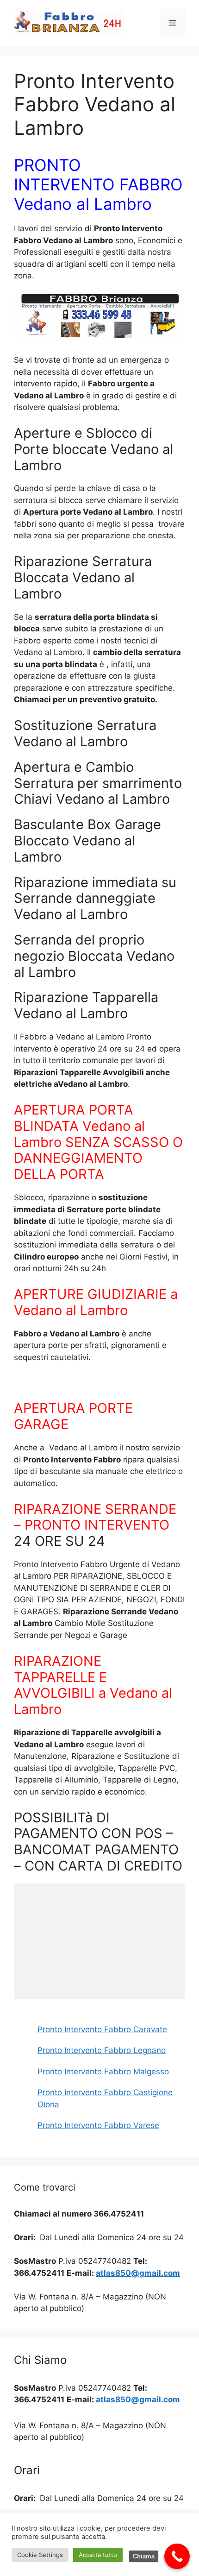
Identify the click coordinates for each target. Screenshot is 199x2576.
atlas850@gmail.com (138, 2273)
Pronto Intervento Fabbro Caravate (102, 2029)
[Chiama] (177, 2556)
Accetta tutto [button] (98, 2555)
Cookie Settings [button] (40, 2555)
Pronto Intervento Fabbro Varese (98, 2125)
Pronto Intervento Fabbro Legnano (102, 2050)
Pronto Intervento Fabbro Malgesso (103, 2072)
